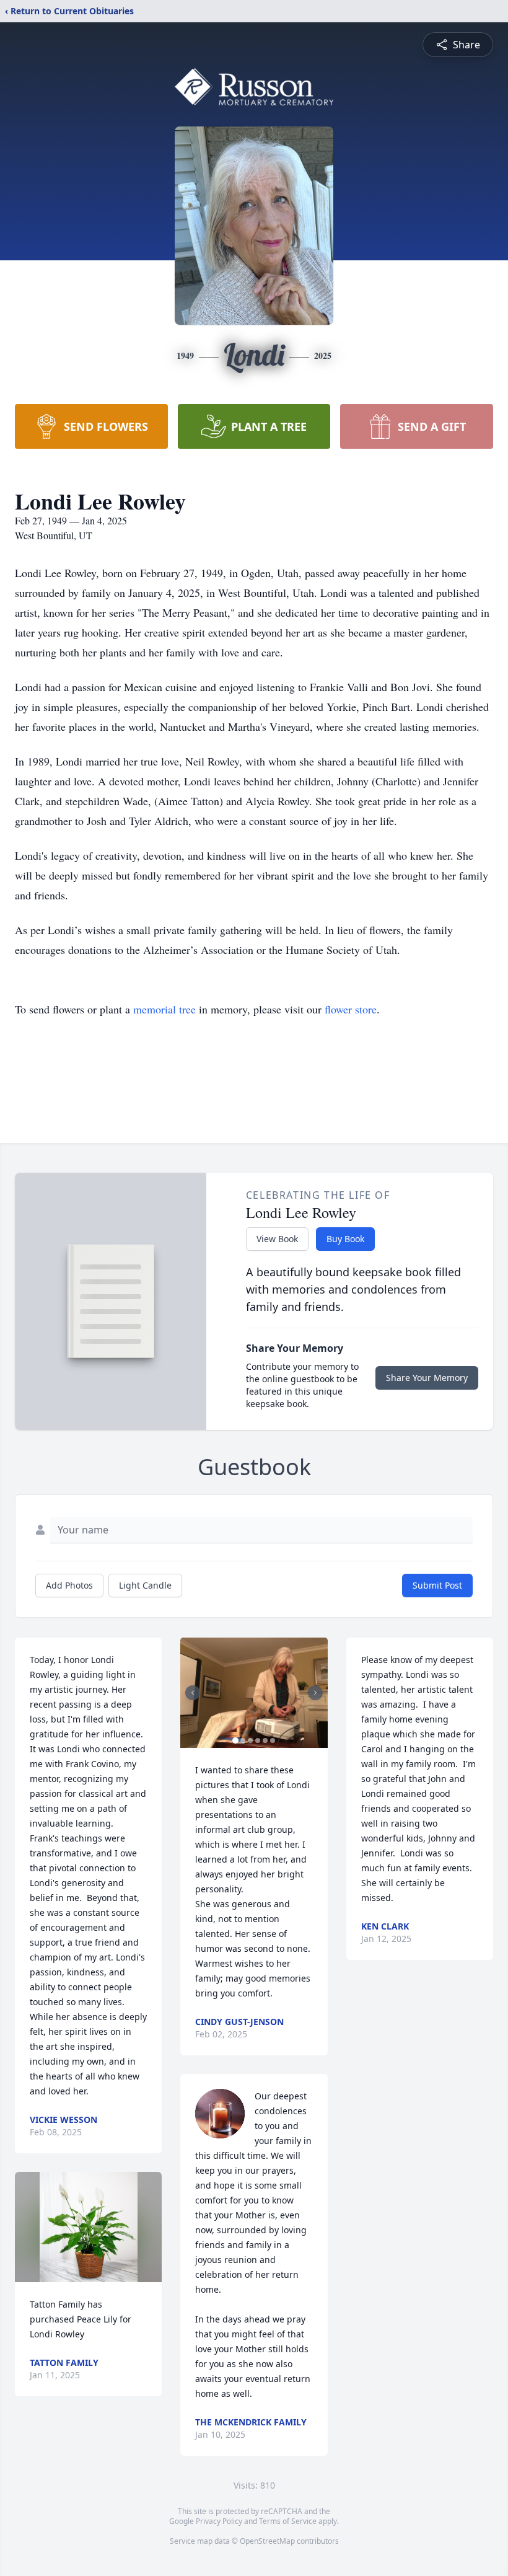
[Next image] (315, 1693)
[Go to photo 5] (265, 1740)
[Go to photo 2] (243, 1740)
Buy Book (345, 1239)
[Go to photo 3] (250, 1740)
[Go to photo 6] (273, 1740)
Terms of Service (288, 2521)
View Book (277, 1239)
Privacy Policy (219, 2521)
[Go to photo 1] (235, 1740)
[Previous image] (193, 1693)
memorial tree (164, 1009)
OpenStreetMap (267, 2541)
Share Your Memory (427, 1378)
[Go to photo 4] (258, 1740)
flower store (351, 1009)
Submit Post (437, 1585)
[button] (89, 2227)
